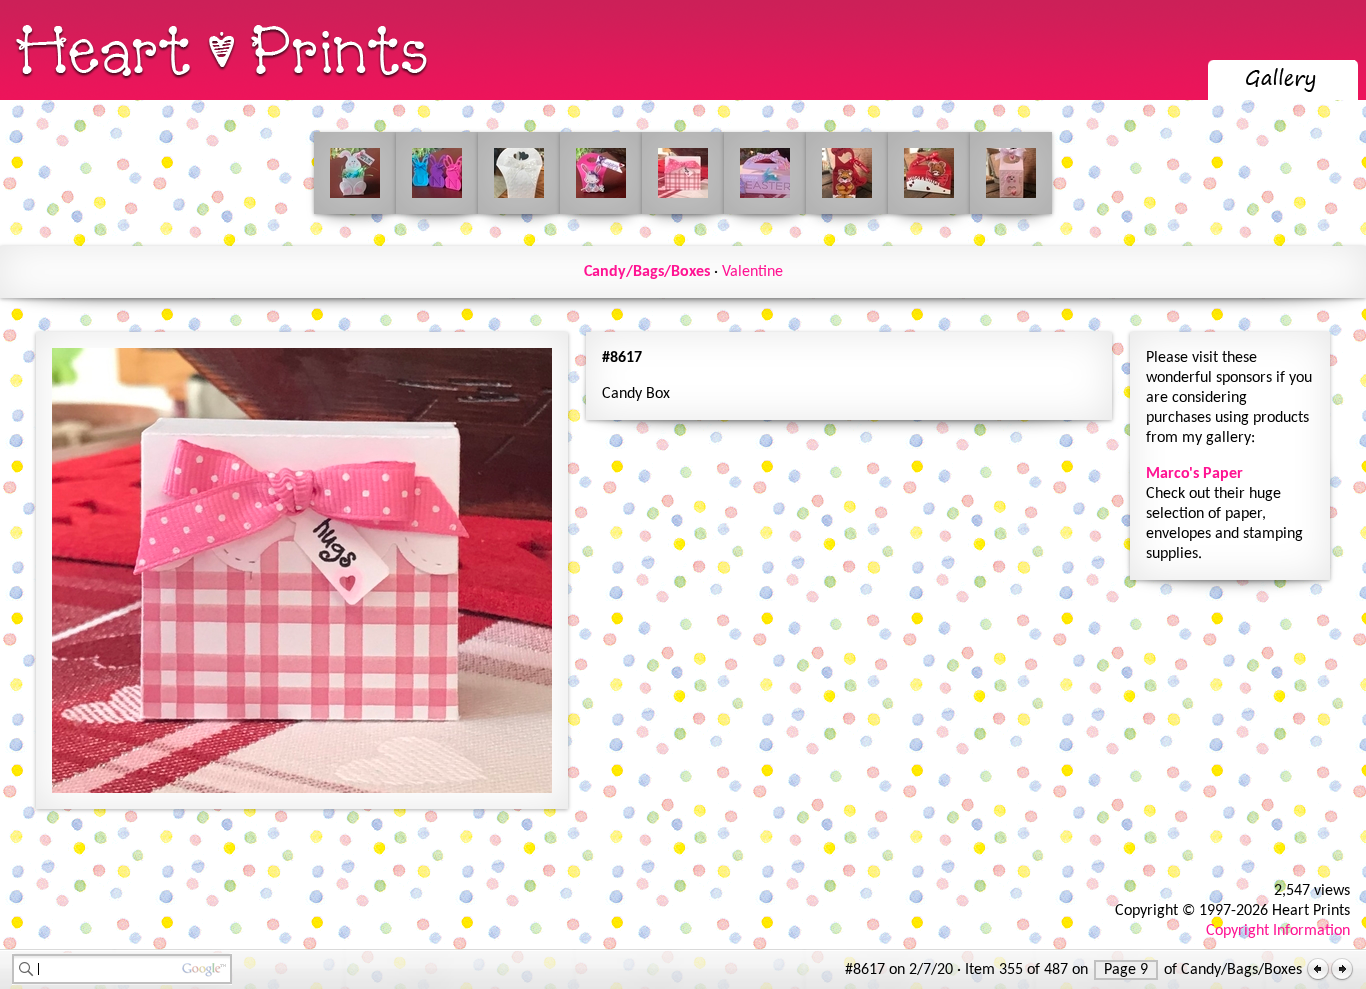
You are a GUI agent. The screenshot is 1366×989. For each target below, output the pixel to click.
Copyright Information (1278, 931)
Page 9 (1126, 970)
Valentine (752, 272)
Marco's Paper (1194, 474)
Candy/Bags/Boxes (647, 272)
